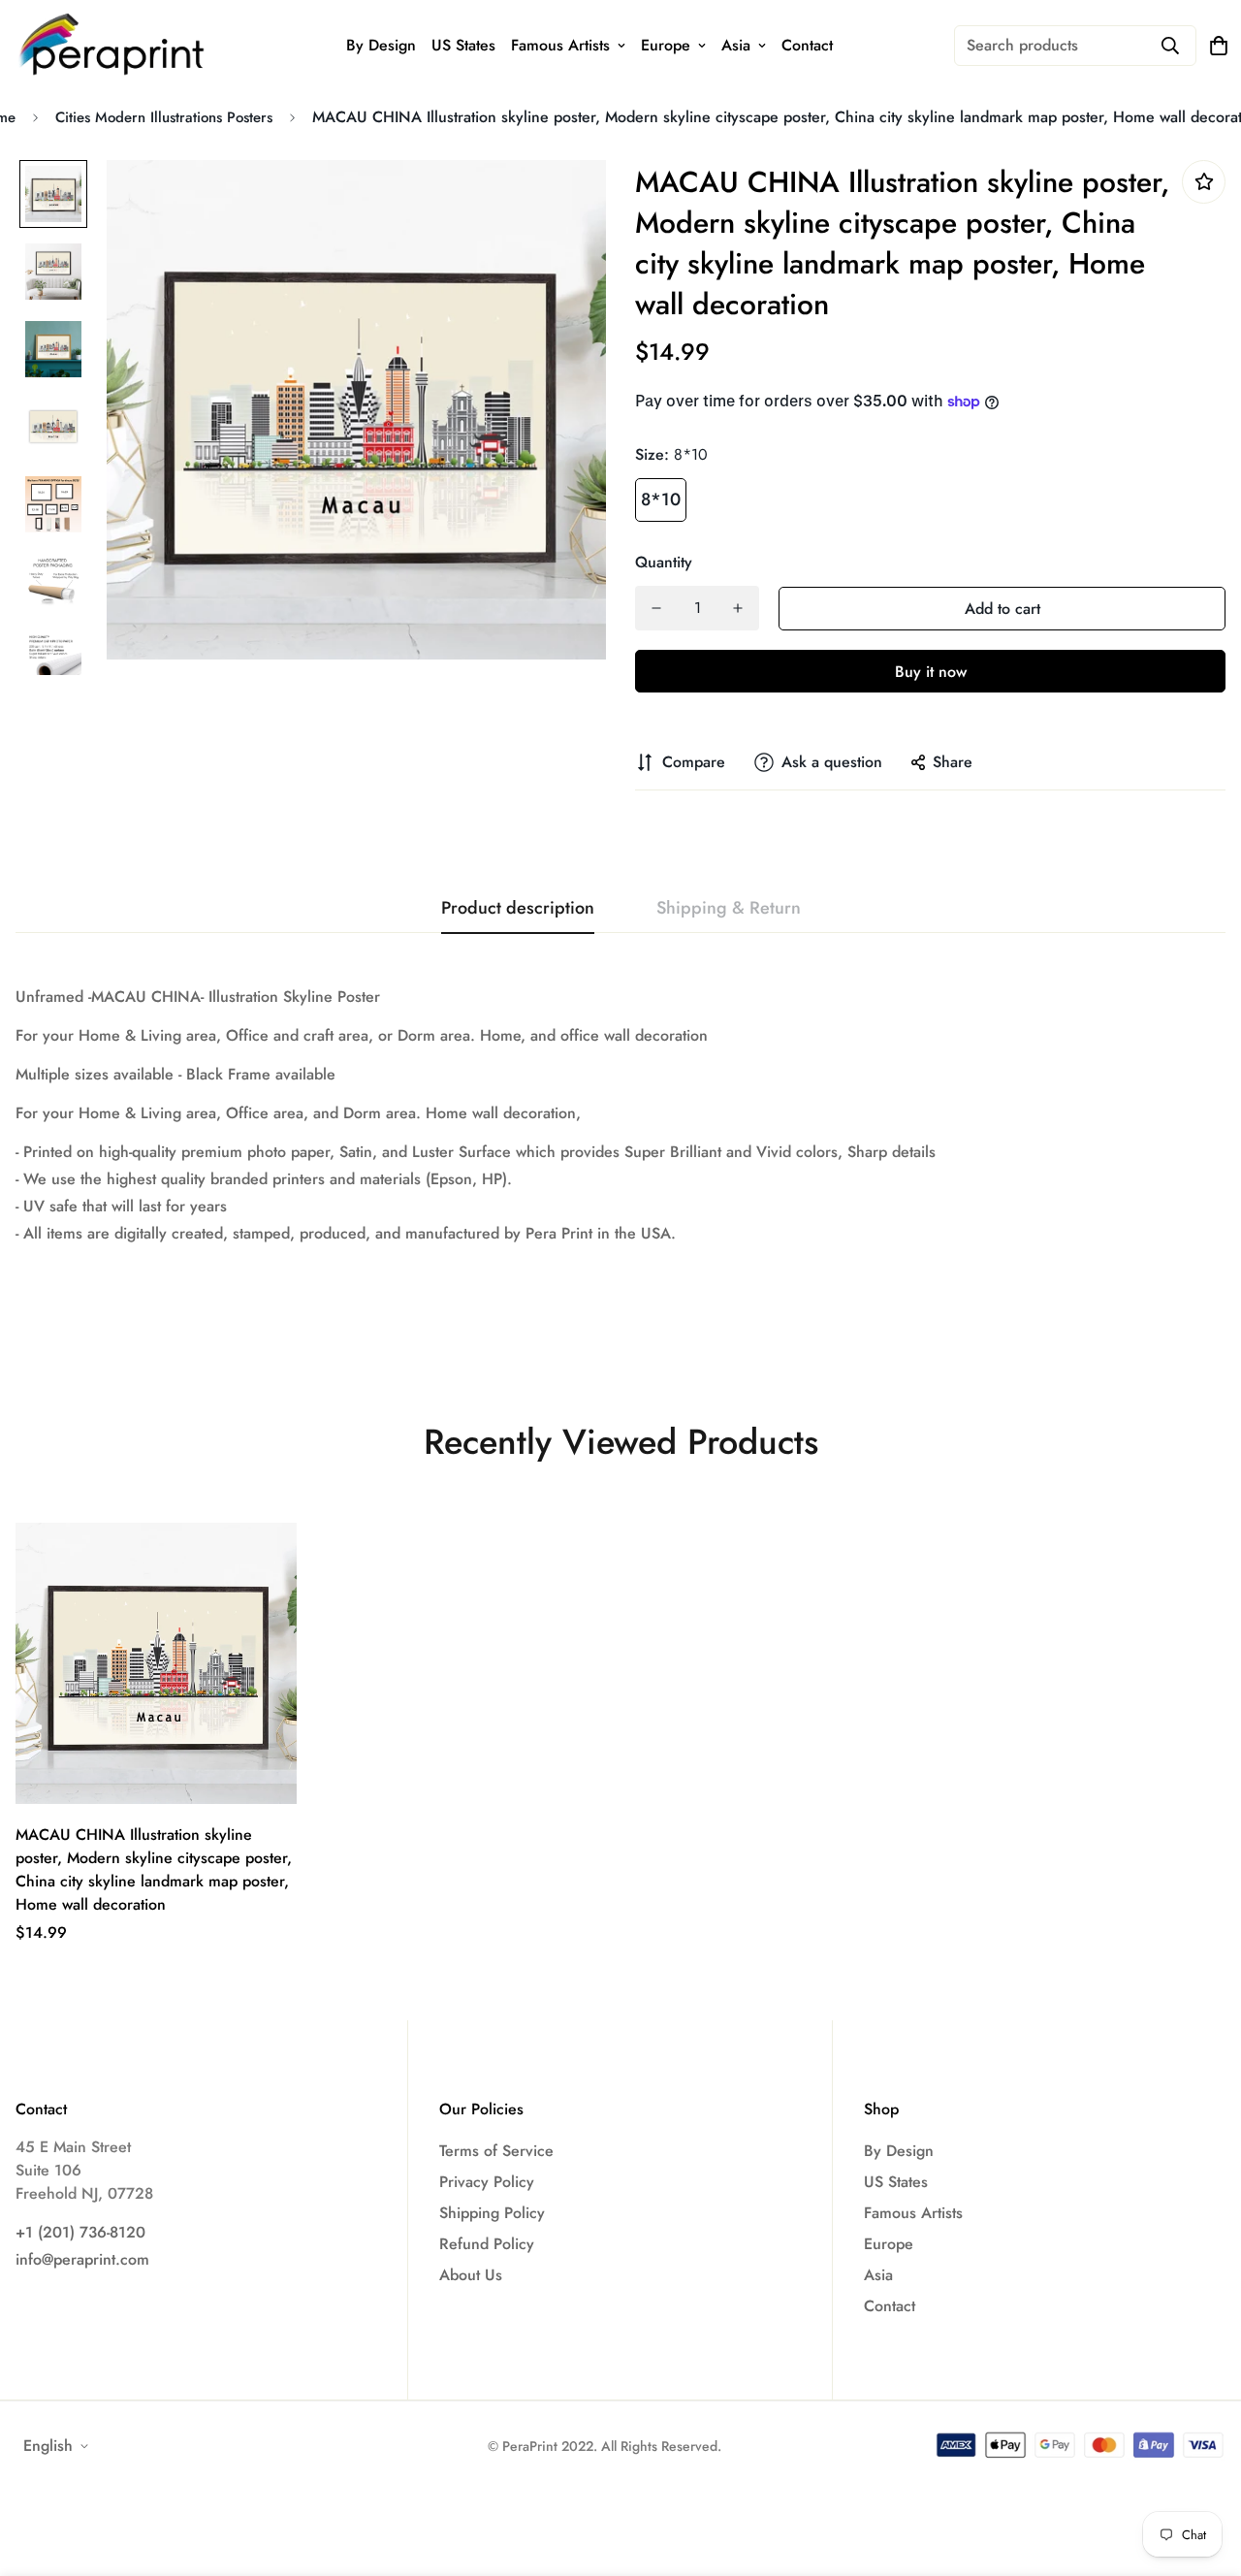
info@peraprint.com (82, 2259)
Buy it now (931, 672)
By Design (381, 45)
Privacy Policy (487, 2182)
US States (463, 45)
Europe (666, 45)
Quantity (664, 562)
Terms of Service (496, 2151)
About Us (471, 2275)
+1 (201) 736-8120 (80, 2232)
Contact (807, 45)
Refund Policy (487, 2244)
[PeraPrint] (112, 45)
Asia (736, 45)
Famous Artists (560, 45)
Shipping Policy (492, 2213)
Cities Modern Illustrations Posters (164, 117)
